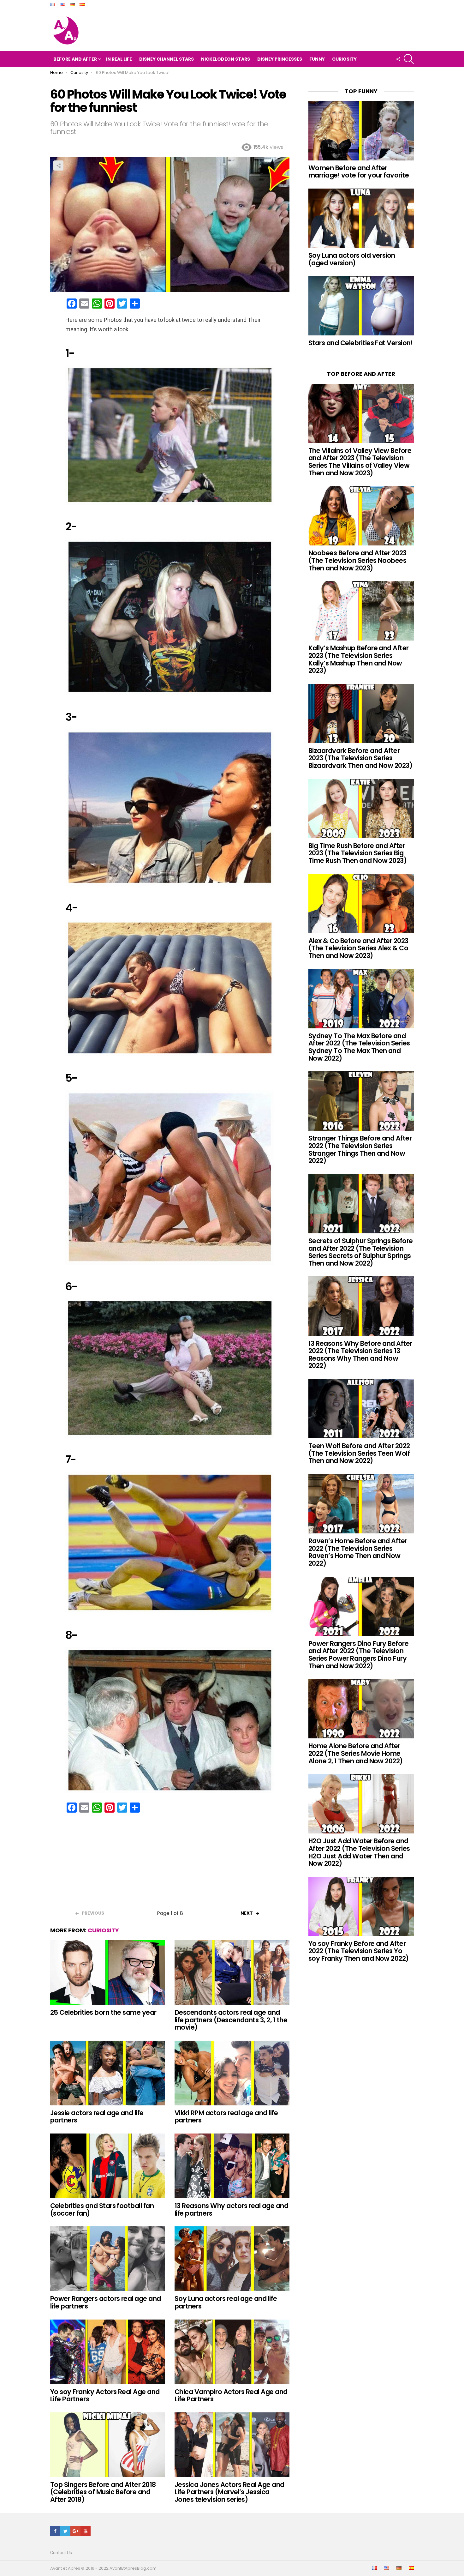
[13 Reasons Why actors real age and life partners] (232, 2166)
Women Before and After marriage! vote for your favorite (359, 172)
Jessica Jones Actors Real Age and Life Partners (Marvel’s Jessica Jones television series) (229, 2492)
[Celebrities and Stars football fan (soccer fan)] (108, 2166)
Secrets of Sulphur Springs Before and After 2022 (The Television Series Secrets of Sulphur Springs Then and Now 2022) (361, 1252)
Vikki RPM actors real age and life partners (226, 2117)
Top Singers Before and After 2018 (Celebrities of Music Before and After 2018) (103, 2492)
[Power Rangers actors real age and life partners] (108, 2259)
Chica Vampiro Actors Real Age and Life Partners (231, 2395)
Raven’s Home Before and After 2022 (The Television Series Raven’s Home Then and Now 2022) (358, 1552)
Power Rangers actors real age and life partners (106, 2302)
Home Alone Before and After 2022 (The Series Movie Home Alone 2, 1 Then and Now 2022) (356, 1753)
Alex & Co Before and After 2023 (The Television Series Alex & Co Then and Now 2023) (358, 948)
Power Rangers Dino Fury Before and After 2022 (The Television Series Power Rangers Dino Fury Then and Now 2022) (358, 1655)
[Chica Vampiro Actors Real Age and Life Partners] (232, 2352)
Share (58, 166)
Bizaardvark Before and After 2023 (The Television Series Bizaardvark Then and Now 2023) (360, 758)
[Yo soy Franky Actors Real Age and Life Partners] (108, 2352)
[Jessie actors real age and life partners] (108, 2073)
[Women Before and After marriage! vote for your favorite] (361, 131)
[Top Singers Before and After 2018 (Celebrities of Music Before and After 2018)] (108, 2445)
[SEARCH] (409, 59)
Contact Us (61, 2553)
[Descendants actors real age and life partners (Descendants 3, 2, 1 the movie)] (232, 1973)
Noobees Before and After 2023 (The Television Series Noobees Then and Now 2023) (357, 560)
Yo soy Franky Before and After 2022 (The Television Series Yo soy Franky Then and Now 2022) (359, 1951)
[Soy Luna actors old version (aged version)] (361, 218)
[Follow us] (398, 59)
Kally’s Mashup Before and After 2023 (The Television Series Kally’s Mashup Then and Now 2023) (359, 659)
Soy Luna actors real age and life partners (226, 2302)
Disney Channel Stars (167, 59)
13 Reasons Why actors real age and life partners (231, 2209)
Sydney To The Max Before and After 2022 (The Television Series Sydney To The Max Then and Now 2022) (359, 1047)
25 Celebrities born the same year (103, 2012)
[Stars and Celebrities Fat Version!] (361, 306)
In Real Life (119, 59)
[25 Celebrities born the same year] (108, 1973)
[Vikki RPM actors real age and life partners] (232, 2073)
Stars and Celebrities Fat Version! (360, 343)
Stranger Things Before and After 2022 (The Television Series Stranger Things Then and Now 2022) (360, 1149)
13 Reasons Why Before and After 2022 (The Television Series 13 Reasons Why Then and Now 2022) (360, 1355)
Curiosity (344, 59)
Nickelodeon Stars (226, 59)
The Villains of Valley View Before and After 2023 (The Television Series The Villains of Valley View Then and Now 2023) (360, 462)
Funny (317, 59)
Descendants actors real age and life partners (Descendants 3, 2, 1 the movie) (231, 2020)
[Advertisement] (170, 1863)
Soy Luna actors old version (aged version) (352, 259)
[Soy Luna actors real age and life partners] (232, 2259)
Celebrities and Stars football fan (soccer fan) (102, 2209)
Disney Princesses (280, 59)
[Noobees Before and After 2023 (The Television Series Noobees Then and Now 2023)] (361, 516)
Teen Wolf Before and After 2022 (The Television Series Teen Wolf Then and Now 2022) (359, 1453)
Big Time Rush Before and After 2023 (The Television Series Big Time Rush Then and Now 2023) (357, 853)
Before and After (75, 59)
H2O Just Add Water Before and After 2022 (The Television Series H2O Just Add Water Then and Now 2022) (359, 1852)
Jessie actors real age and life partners (97, 2117)
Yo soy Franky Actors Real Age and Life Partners (105, 2395)
